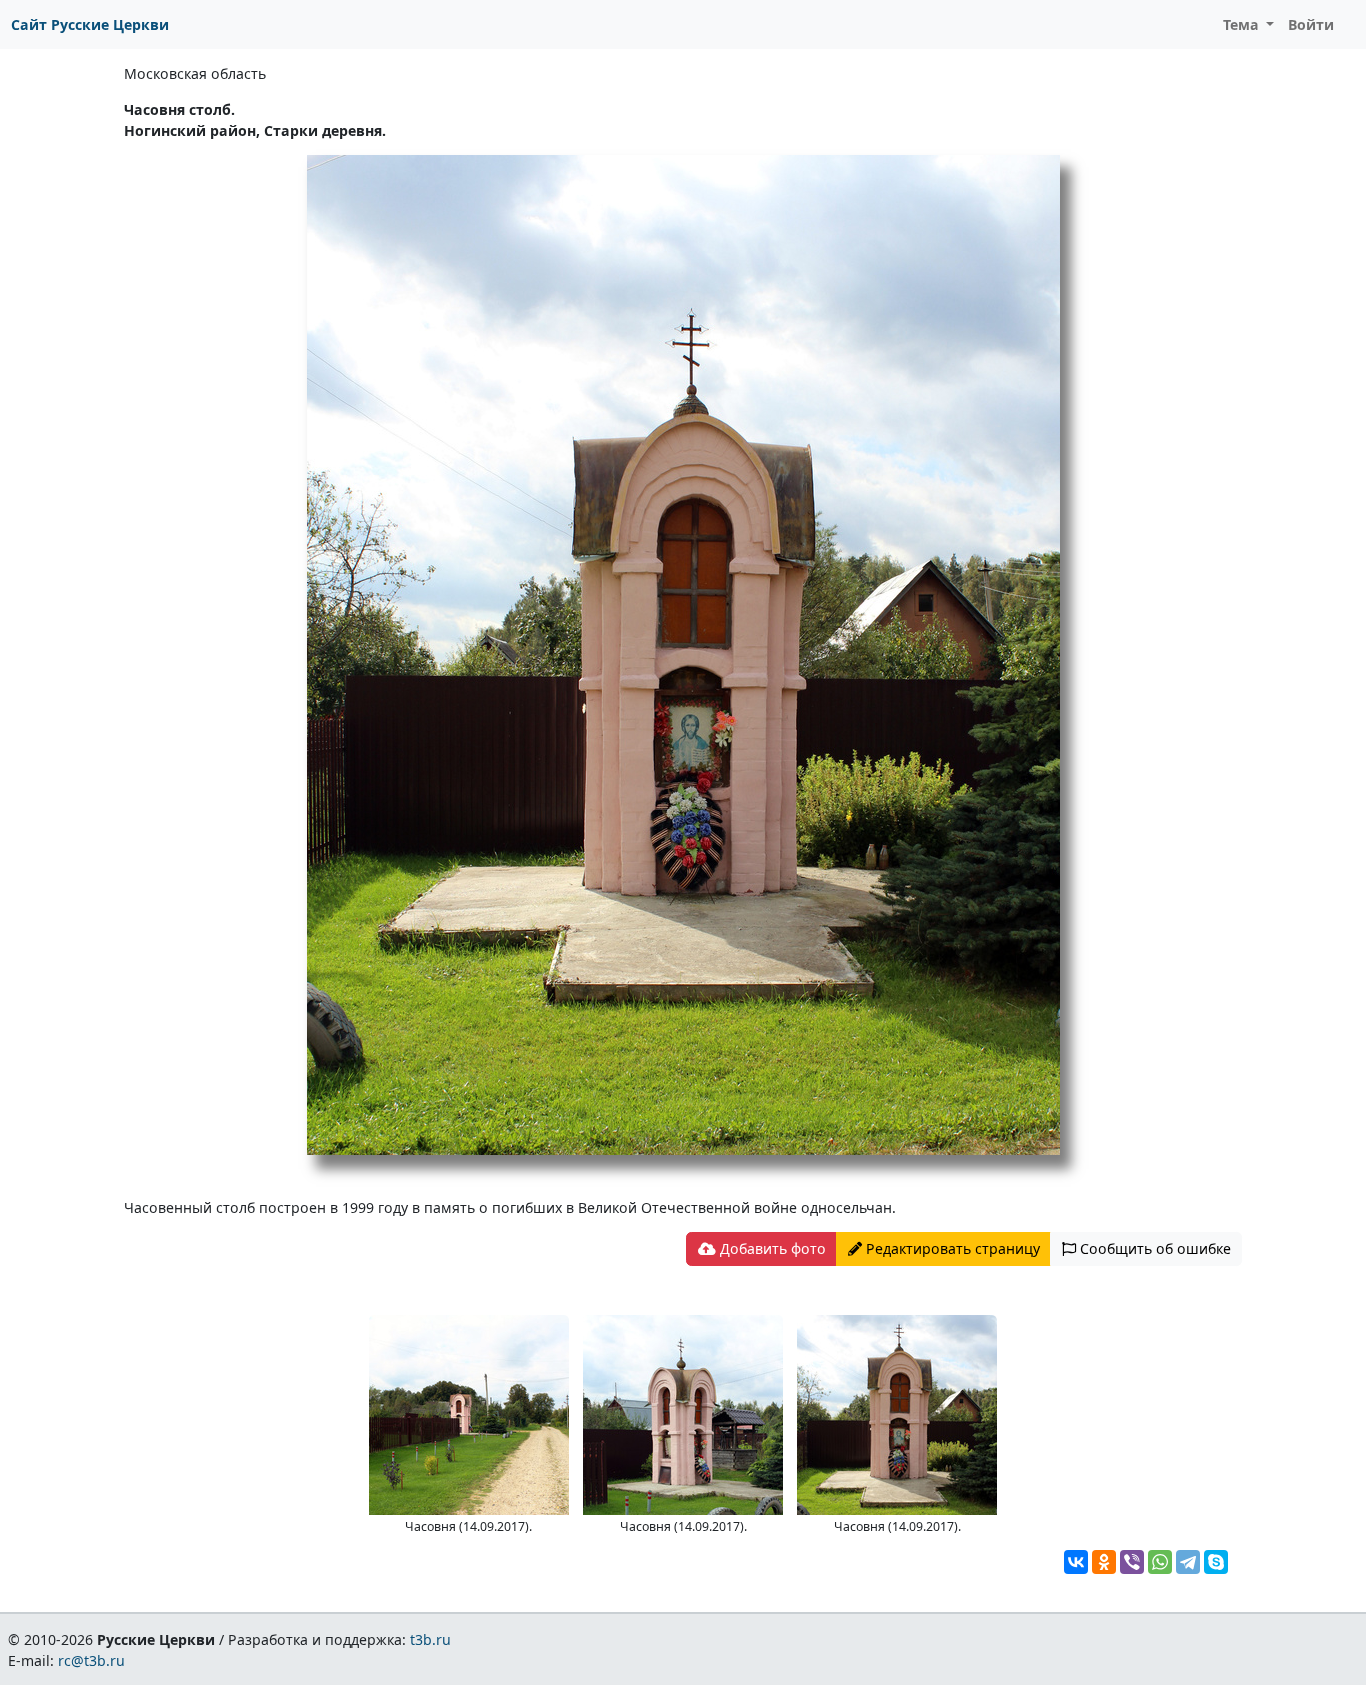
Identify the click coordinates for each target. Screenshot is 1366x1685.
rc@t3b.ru (91, 1660)
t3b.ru (430, 1639)
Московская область (195, 73)
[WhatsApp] (1160, 1562)
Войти (1311, 24)
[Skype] (1216, 1562)
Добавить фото (771, 1248)
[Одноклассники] (1104, 1562)
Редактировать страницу (951, 1248)
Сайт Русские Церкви (90, 24)
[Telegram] (1188, 1562)
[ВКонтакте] (1076, 1562)
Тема (1243, 24)
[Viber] (1132, 1562)
